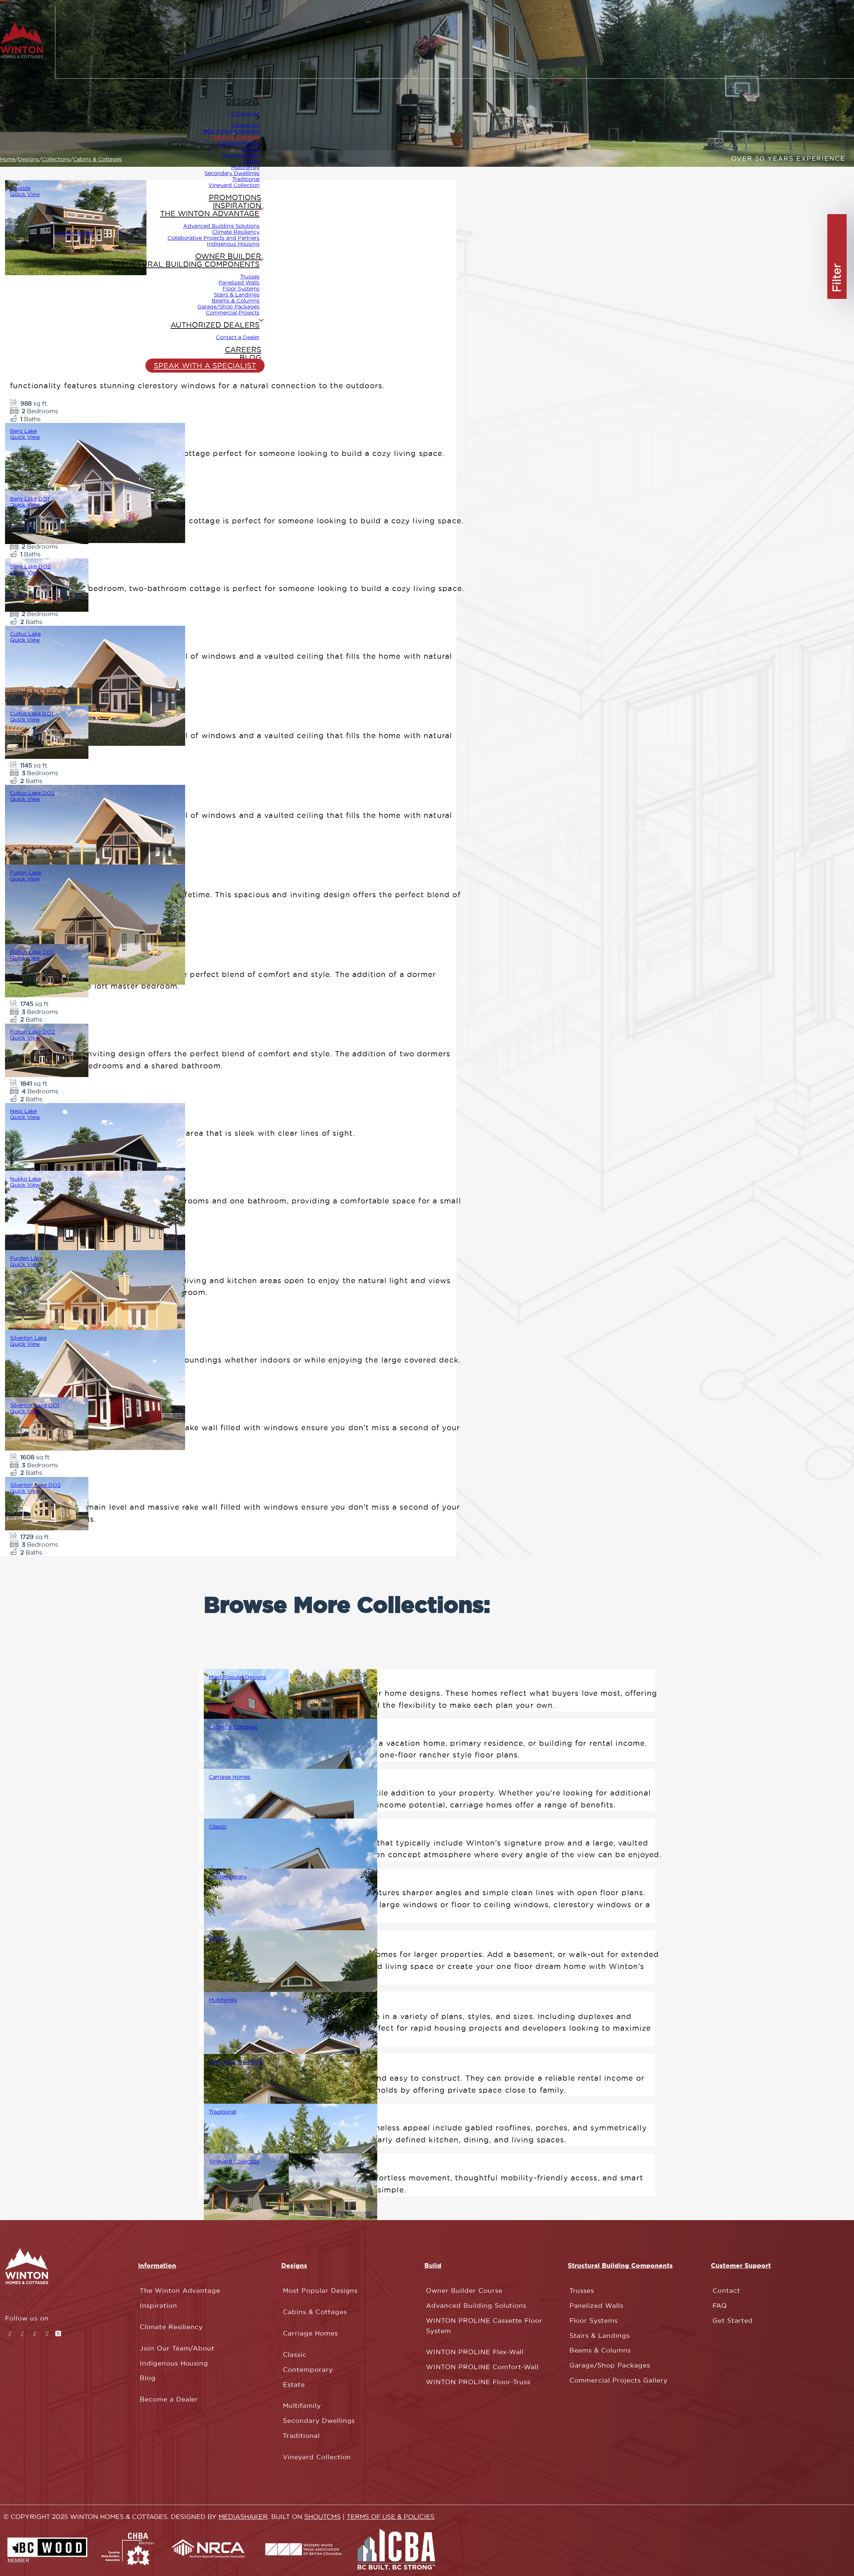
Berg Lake (23, 431)
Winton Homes (75, 233)
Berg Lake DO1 (30, 499)
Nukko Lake (26, 1179)
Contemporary (241, 155)
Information (157, 2265)
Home (8, 159)
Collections (245, 114)
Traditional (246, 179)
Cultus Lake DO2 (32, 793)
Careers (243, 350)
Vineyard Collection (234, 185)
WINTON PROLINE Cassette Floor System (484, 2326)
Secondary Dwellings (232, 173)
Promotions (235, 197)
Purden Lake (27, 1258)
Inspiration (237, 205)
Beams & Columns (236, 301)
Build (433, 2265)
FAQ (720, 2306)
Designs (243, 101)
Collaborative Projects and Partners (213, 238)
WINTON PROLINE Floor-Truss (478, 2382)
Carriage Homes (239, 143)
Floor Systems (241, 289)
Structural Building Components (185, 264)
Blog (250, 358)
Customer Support (741, 2265)
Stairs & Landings (237, 295)
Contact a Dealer (238, 337)
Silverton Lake (28, 1338)
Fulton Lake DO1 (32, 952)
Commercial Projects (233, 313)
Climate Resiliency (236, 232)
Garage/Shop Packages (229, 307)
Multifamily (245, 167)
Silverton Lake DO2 (35, 1485)
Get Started (733, 2321)
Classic (251, 149)
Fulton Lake (26, 873)
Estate (251, 161)
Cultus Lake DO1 (32, 713)
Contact (726, 2291)
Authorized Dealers (215, 325)
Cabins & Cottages (233, 1727)
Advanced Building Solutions (221, 226)
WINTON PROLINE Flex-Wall (475, 2352)
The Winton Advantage (210, 213)
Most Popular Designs (231, 131)
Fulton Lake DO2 (33, 1032)
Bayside (20, 188)
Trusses (250, 277)
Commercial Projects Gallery (618, 2380)
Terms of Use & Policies (390, 2517)
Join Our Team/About (177, 2348)
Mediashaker (243, 2517)
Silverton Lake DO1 (35, 1405)
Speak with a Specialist (205, 366)
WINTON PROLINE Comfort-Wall (482, 2367)
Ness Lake (23, 1111)
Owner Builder (228, 256)
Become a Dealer (169, 2399)
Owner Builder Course (464, 2291)
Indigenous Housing (233, 244)
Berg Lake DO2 (30, 566)
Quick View (25, 194)
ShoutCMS (322, 2517)
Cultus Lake (25, 634)
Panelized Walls (239, 283)
